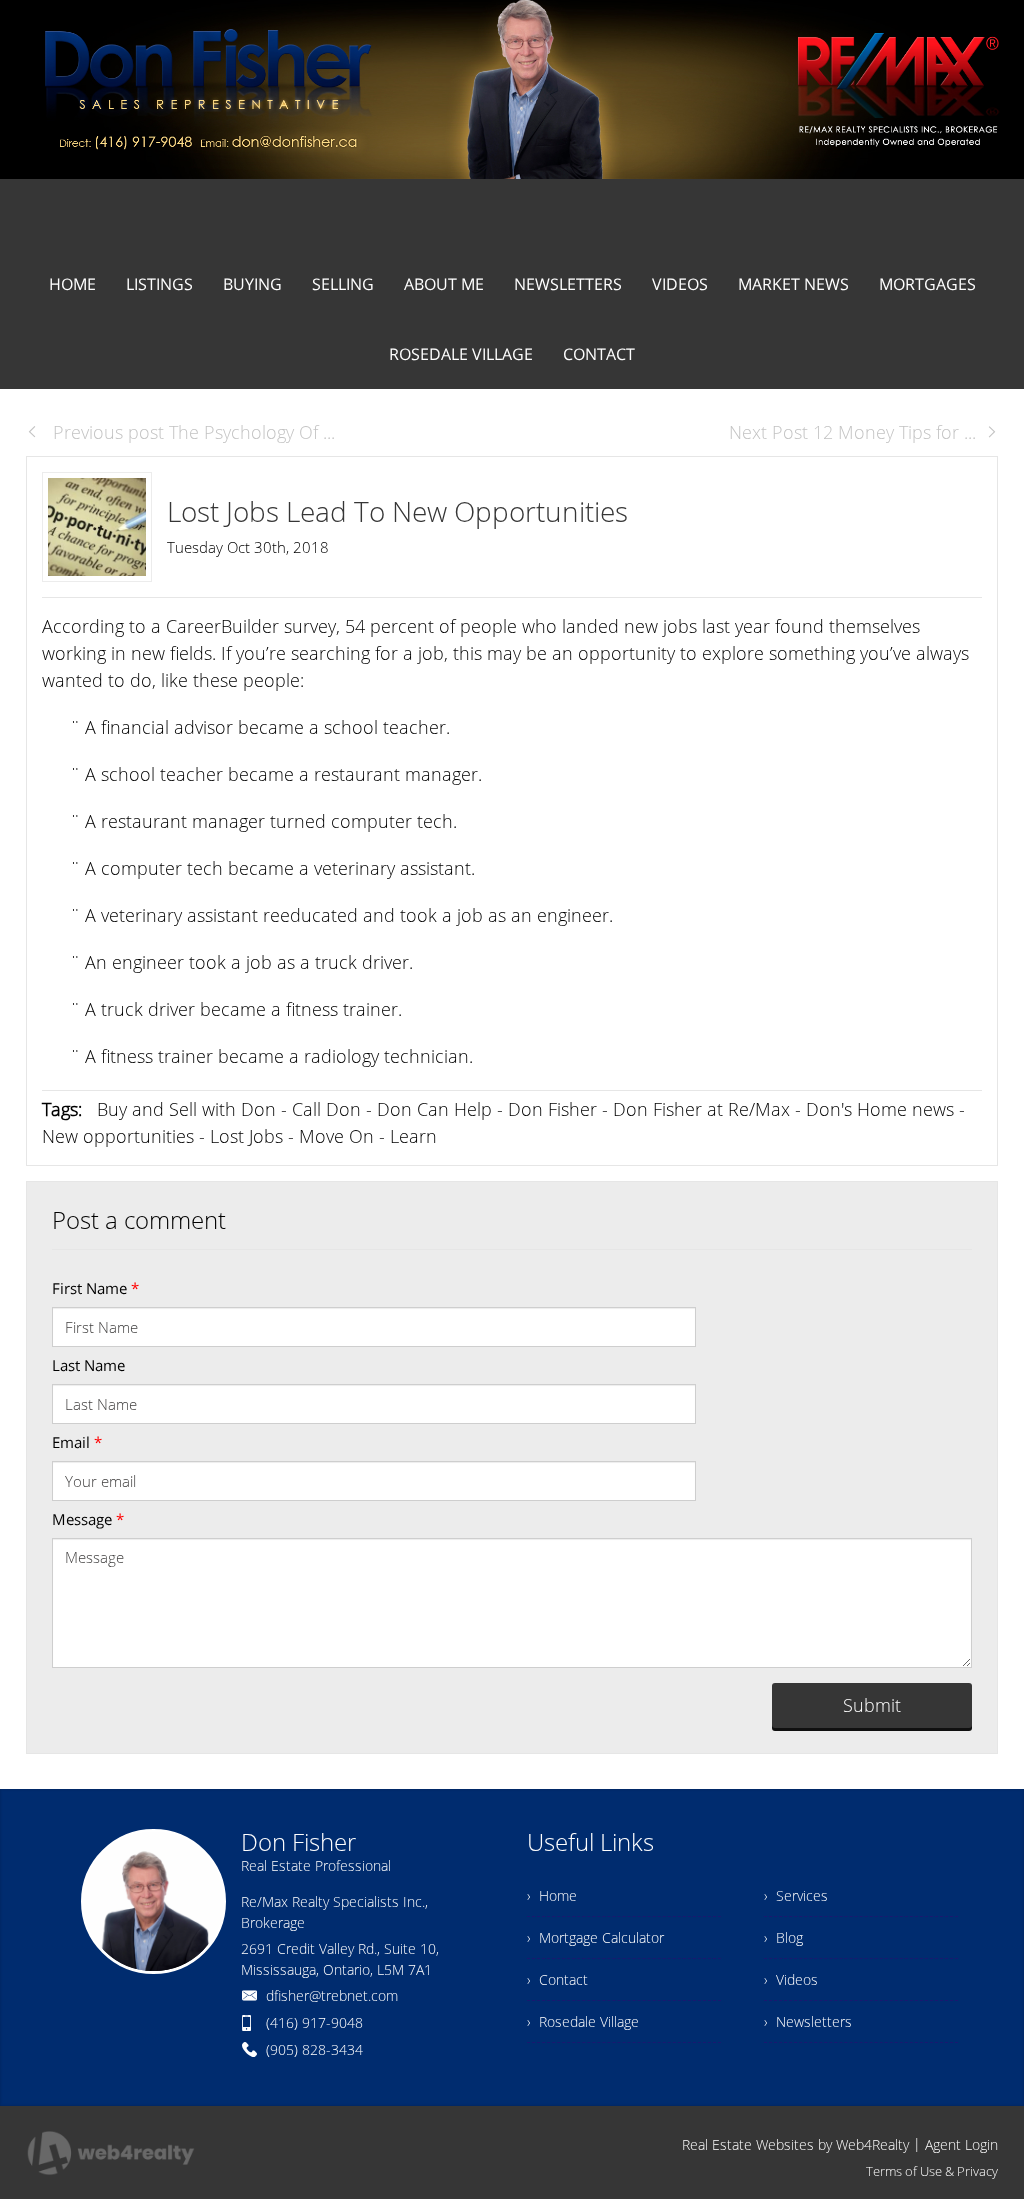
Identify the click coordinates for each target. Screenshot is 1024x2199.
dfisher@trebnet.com (332, 1995)
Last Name (88, 1365)
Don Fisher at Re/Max (701, 1109)
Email (77, 1442)
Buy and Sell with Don (186, 1109)
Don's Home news (880, 1109)
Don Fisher (552, 1109)
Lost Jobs (246, 1136)
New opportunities (118, 1136)
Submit (872, 1705)
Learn (413, 1136)
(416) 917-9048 (314, 2022)
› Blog (783, 1937)
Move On (336, 1136)
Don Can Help (434, 1109)
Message (88, 1519)
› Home (552, 1895)
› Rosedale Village (583, 2021)
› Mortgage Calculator (595, 1937)
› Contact (557, 1979)
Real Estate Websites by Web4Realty (795, 2144)
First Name (95, 1288)
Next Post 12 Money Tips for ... (852, 432)
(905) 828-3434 (314, 2049)
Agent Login (961, 2144)
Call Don (326, 1109)
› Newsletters (808, 2021)
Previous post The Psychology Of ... (191, 432)
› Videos (791, 1979)
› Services (796, 1895)
